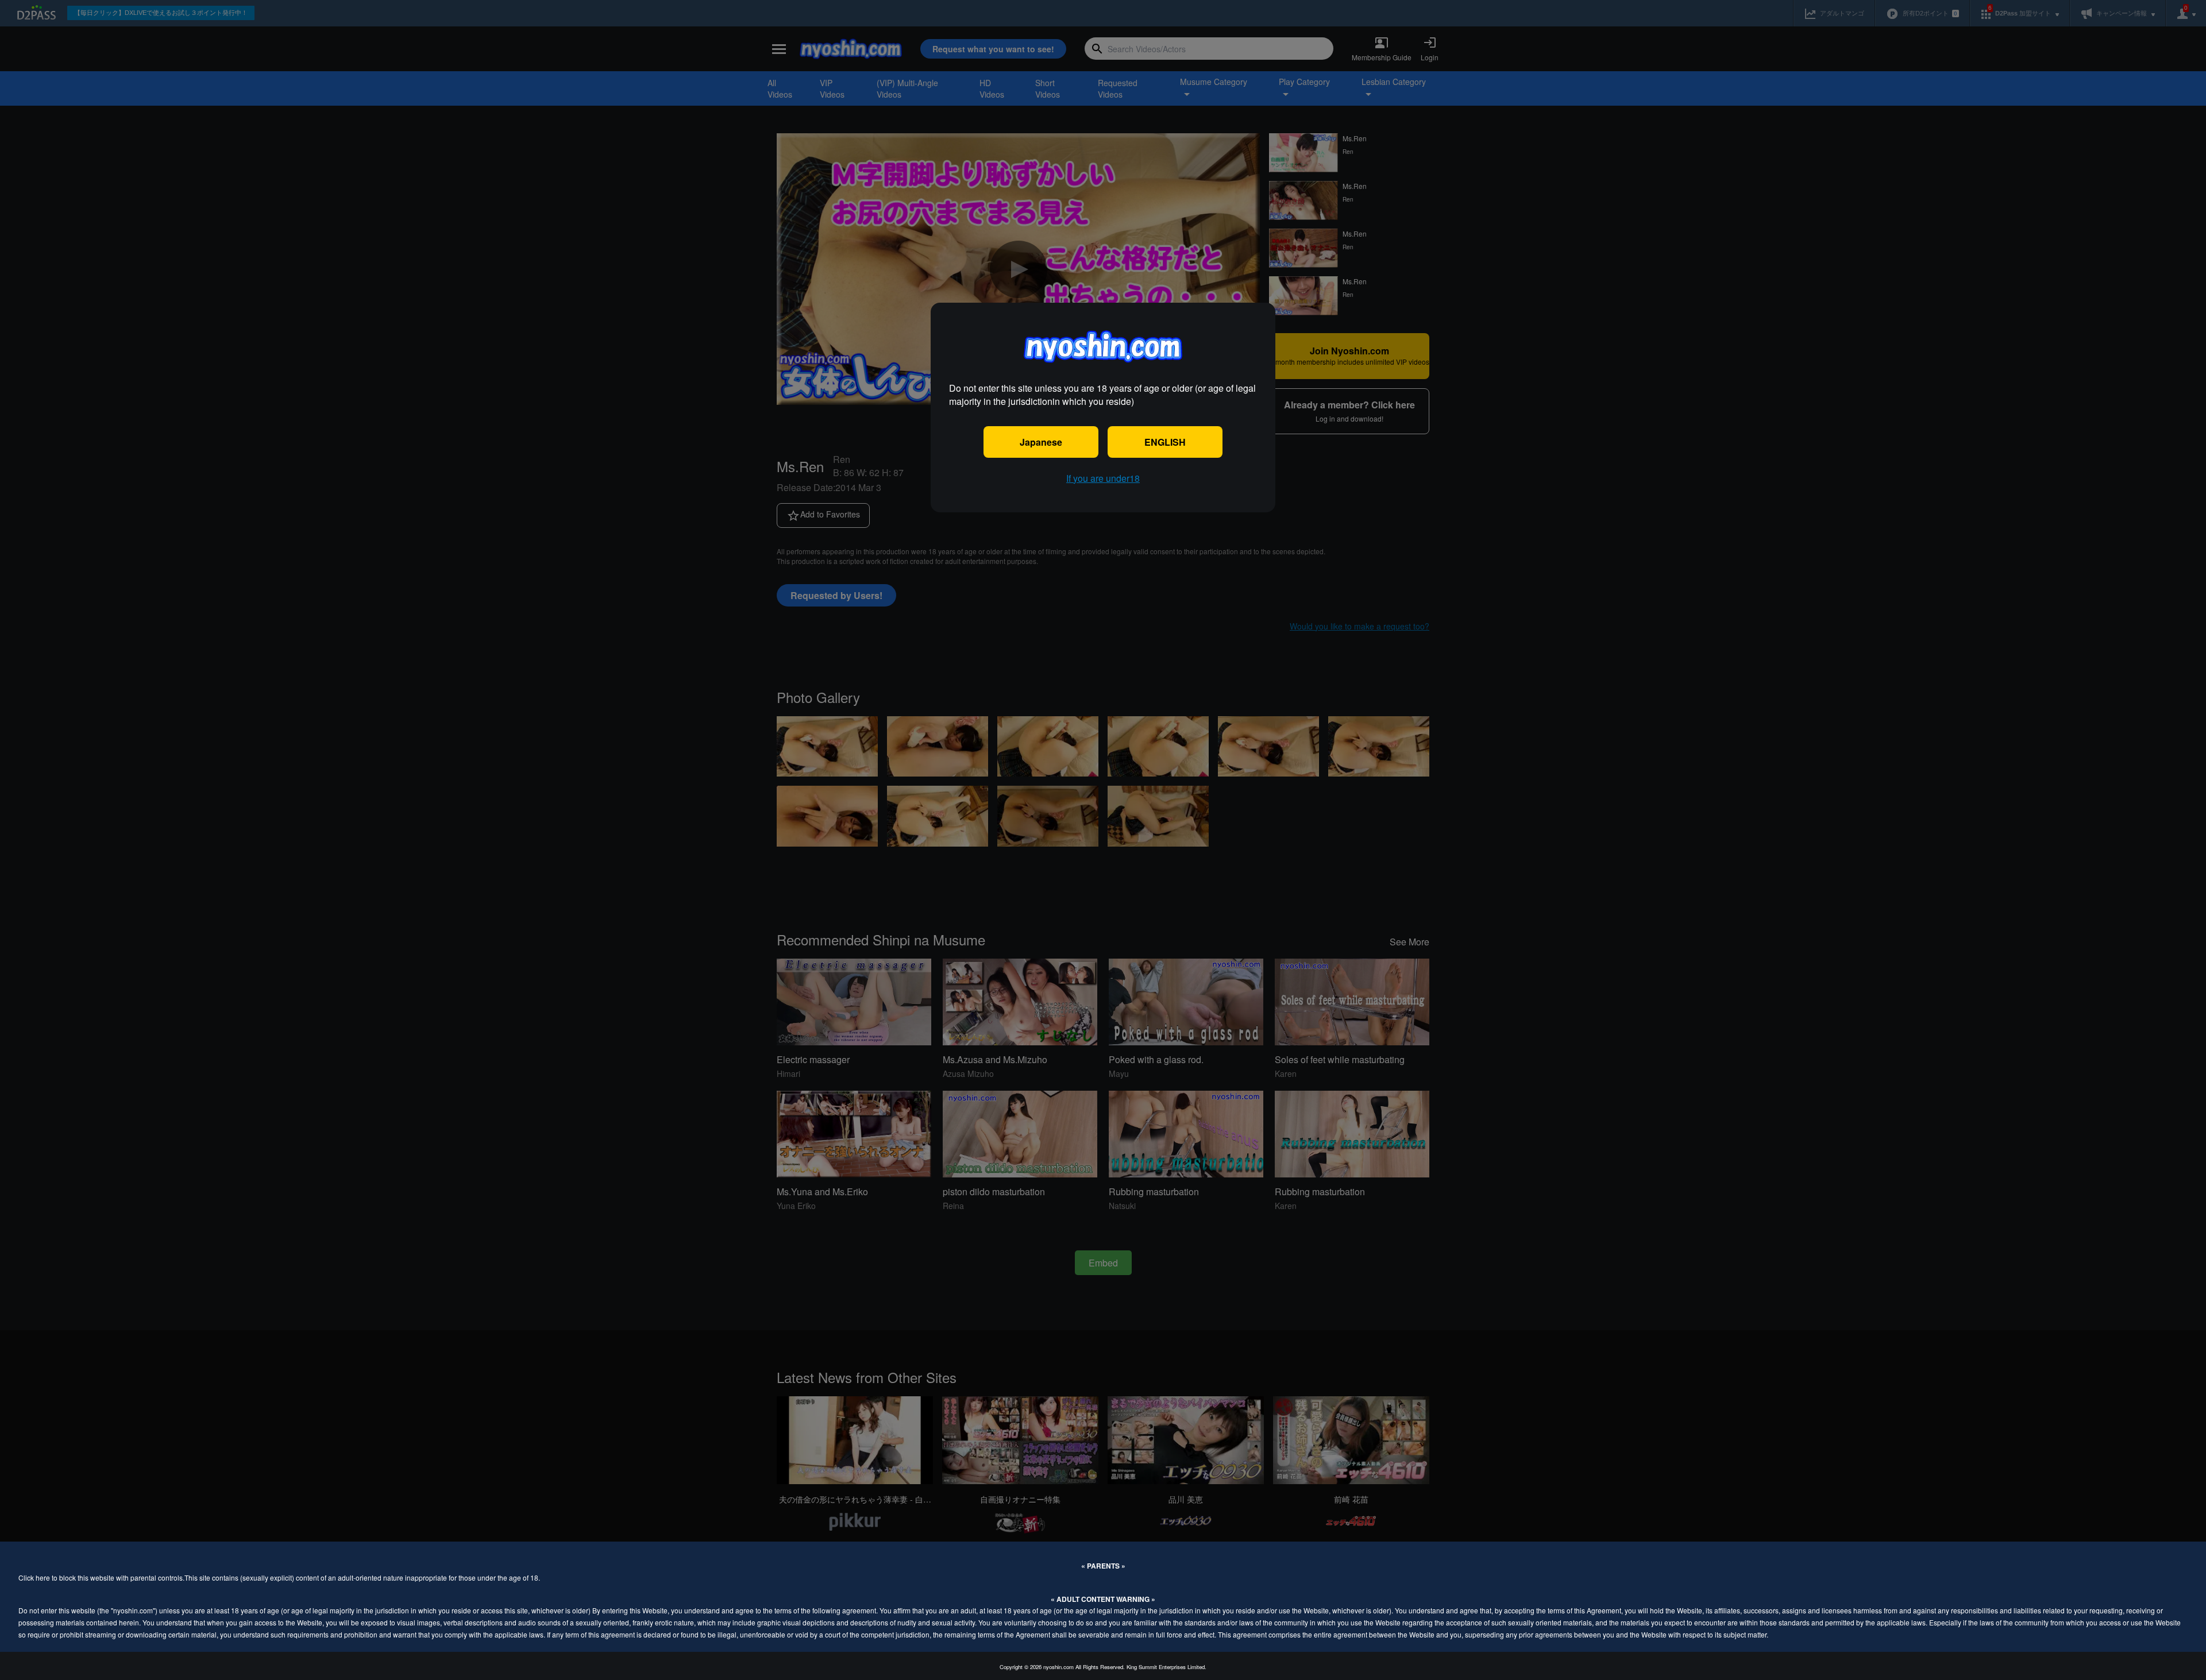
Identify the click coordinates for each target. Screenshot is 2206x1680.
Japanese (1041, 442)
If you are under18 (1103, 478)
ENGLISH (1165, 442)
